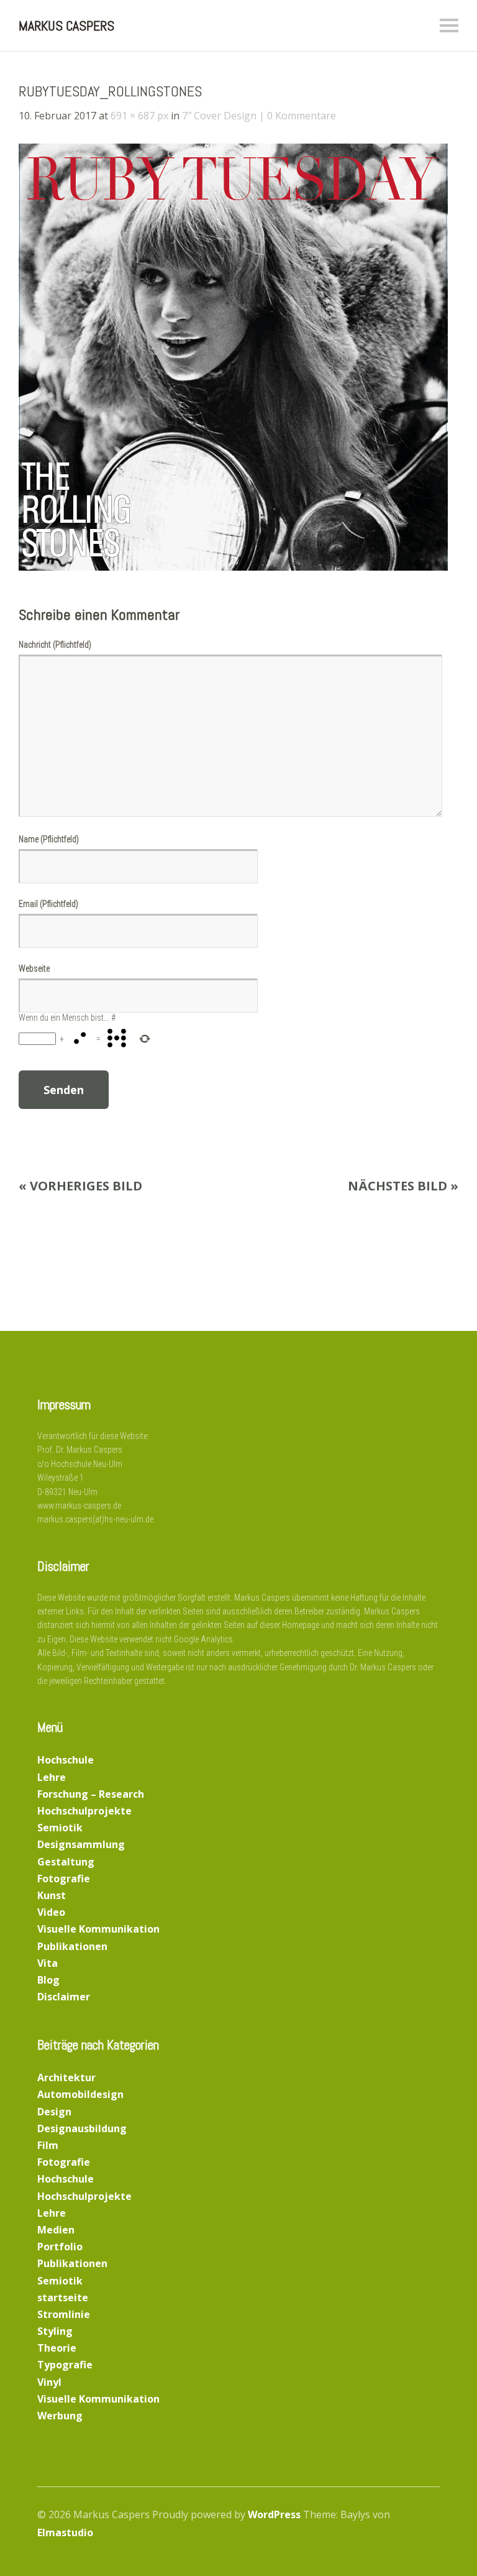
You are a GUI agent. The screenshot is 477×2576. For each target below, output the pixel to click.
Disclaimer (64, 1997)
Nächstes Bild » (403, 1186)
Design (54, 2112)
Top (427, 2534)
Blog (48, 1980)
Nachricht (55, 645)
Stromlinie (64, 2314)
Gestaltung (66, 1862)
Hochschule (66, 1760)
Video (51, 1912)
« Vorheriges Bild (80, 1186)
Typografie (65, 2365)
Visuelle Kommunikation (98, 1929)
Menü (449, 25)
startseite (63, 2298)
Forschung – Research (91, 1794)
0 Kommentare (302, 116)
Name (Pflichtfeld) (49, 839)
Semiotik (60, 1828)
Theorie (57, 2348)
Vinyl (49, 2382)
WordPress (274, 2514)
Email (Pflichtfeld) (48, 904)
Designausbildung (82, 2128)
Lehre (52, 1777)
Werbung (60, 2416)
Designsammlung (81, 1844)
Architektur (66, 2077)
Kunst (52, 1895)
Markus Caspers (66, 25)
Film (48, 2145)
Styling (55, 2331)
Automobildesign (80, 2094)
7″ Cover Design (219, 116)
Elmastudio (65, 2532)
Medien (56, 2230)
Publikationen (72, 1946)
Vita (48, 1963)
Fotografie (64, 1879)
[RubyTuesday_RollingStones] (233, 567)
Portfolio (60, 2247)
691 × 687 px (139, 116)
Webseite (34, 968)
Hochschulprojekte (84, 1811)
